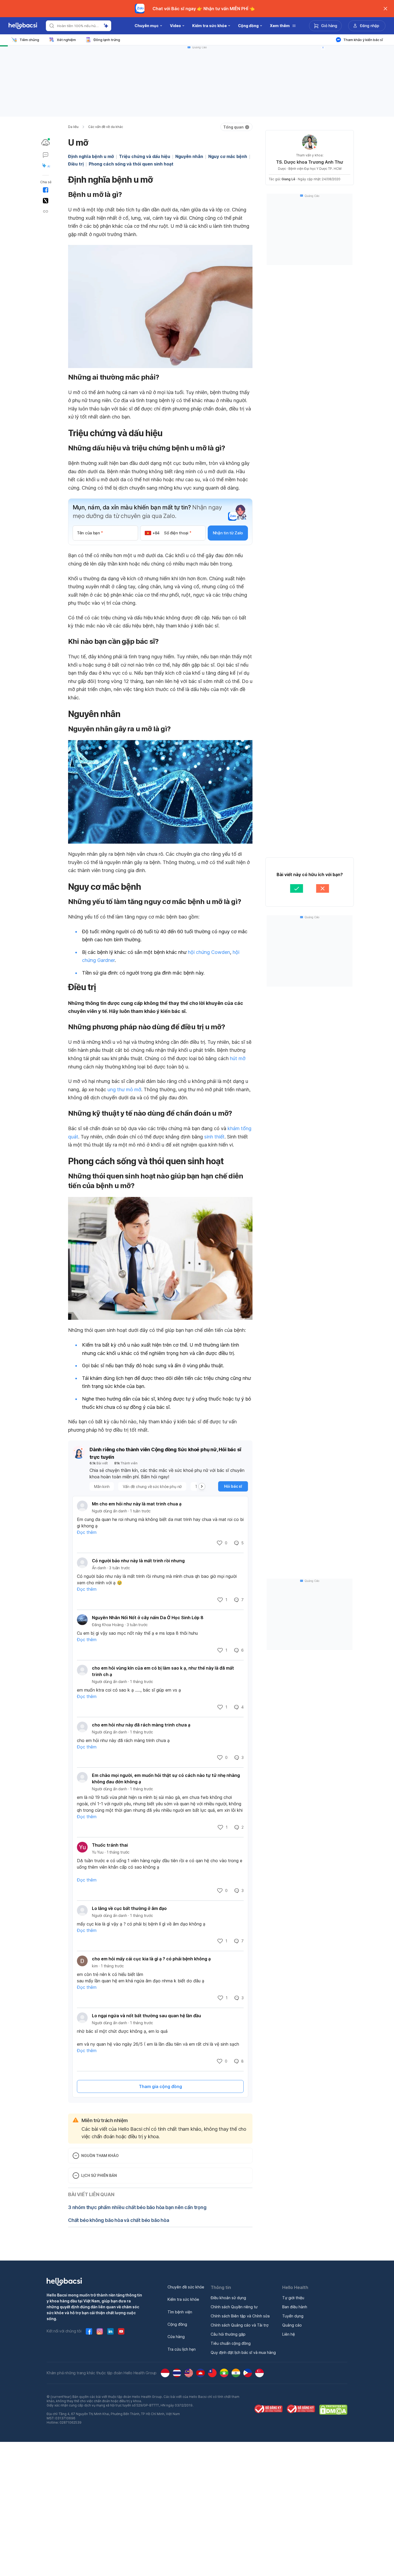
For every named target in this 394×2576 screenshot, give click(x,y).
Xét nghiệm (66, 40)
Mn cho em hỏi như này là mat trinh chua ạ (137, 1504)
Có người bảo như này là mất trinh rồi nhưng (138, 1561)
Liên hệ (289, 2334)
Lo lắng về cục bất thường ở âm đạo (129, 1908)
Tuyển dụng (293, 2316)
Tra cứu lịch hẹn (182, 2349)
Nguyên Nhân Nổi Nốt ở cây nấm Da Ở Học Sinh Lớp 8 (148, 1618)
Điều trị (76, 164)
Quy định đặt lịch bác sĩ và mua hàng (243, 2352)
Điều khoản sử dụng (228, 2298)
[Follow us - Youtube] (121, 2331)
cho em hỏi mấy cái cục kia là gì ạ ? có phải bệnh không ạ (151, 1959)
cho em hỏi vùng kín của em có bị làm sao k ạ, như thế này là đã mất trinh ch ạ (163, 1671)
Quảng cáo (292, 2325)
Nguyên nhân (189, 156)
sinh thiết (214, 1137)
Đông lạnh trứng (107, 40)
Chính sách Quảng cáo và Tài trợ (239, 2325)
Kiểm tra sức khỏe (183, 2299)
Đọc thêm (87, 1532)
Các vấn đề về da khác (106, 127)
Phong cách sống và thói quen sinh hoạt (131, 164)
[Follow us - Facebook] (89, 2331)
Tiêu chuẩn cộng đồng (231, 2343)
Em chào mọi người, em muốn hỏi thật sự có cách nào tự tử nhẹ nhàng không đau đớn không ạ (166, 1778)
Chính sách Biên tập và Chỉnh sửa (240, 2316)
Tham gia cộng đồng (160, 2086)
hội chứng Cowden (209, 952)
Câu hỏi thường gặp (228, 2334)
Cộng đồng (177, 2324)
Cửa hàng (176, 2337)
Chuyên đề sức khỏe (186, 2287)
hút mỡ (238, 1058)
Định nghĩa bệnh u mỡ (91, 156)
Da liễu (73, 127)
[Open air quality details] (46, 142)
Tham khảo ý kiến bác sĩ (363, 40)
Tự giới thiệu (293, 2298)
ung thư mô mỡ (124, 1089)
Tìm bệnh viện (180, 2312)
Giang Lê (288, 179)
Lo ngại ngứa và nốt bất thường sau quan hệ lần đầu (146, 2016)
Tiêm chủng (29, 40)
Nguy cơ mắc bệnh (228, 156)
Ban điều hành (295, 2307)
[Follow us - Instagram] (100, 2331)
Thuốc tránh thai (110, 1845)
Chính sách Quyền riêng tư (234, 2307)
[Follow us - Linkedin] (110, 2331)
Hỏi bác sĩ (233, 1486)
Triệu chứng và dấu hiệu (145, 156)
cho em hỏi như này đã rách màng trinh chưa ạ (141, 1725)
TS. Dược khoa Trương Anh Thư (310, 162)
